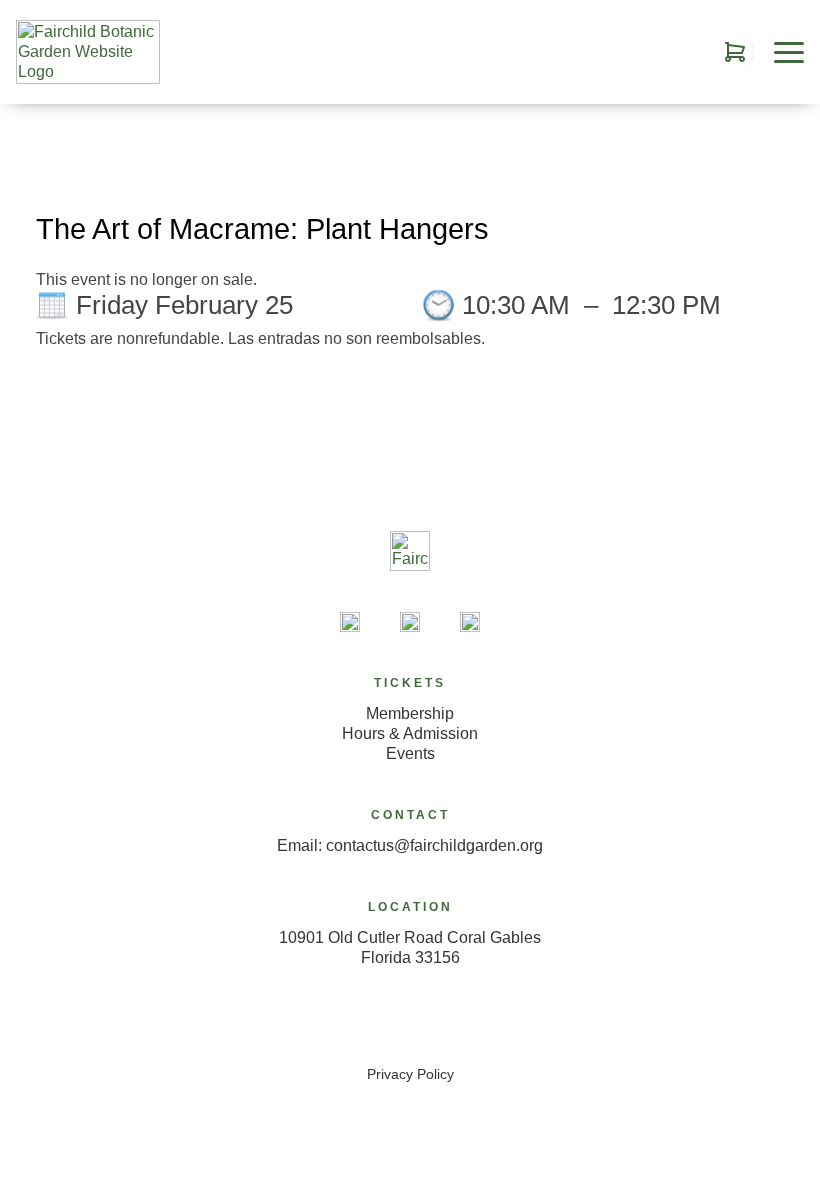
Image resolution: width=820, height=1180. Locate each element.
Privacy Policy (410, 1074)
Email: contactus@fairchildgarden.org (410, 845)
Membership (410, 713)
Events (410, 753)
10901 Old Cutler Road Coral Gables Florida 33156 (410, 947)
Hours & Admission (410, 733)
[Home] (410, 569)
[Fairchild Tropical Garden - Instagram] (470, 622)
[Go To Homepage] (88, 52)
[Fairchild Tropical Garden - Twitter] (350, 622)
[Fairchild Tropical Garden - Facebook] (410, 622)
